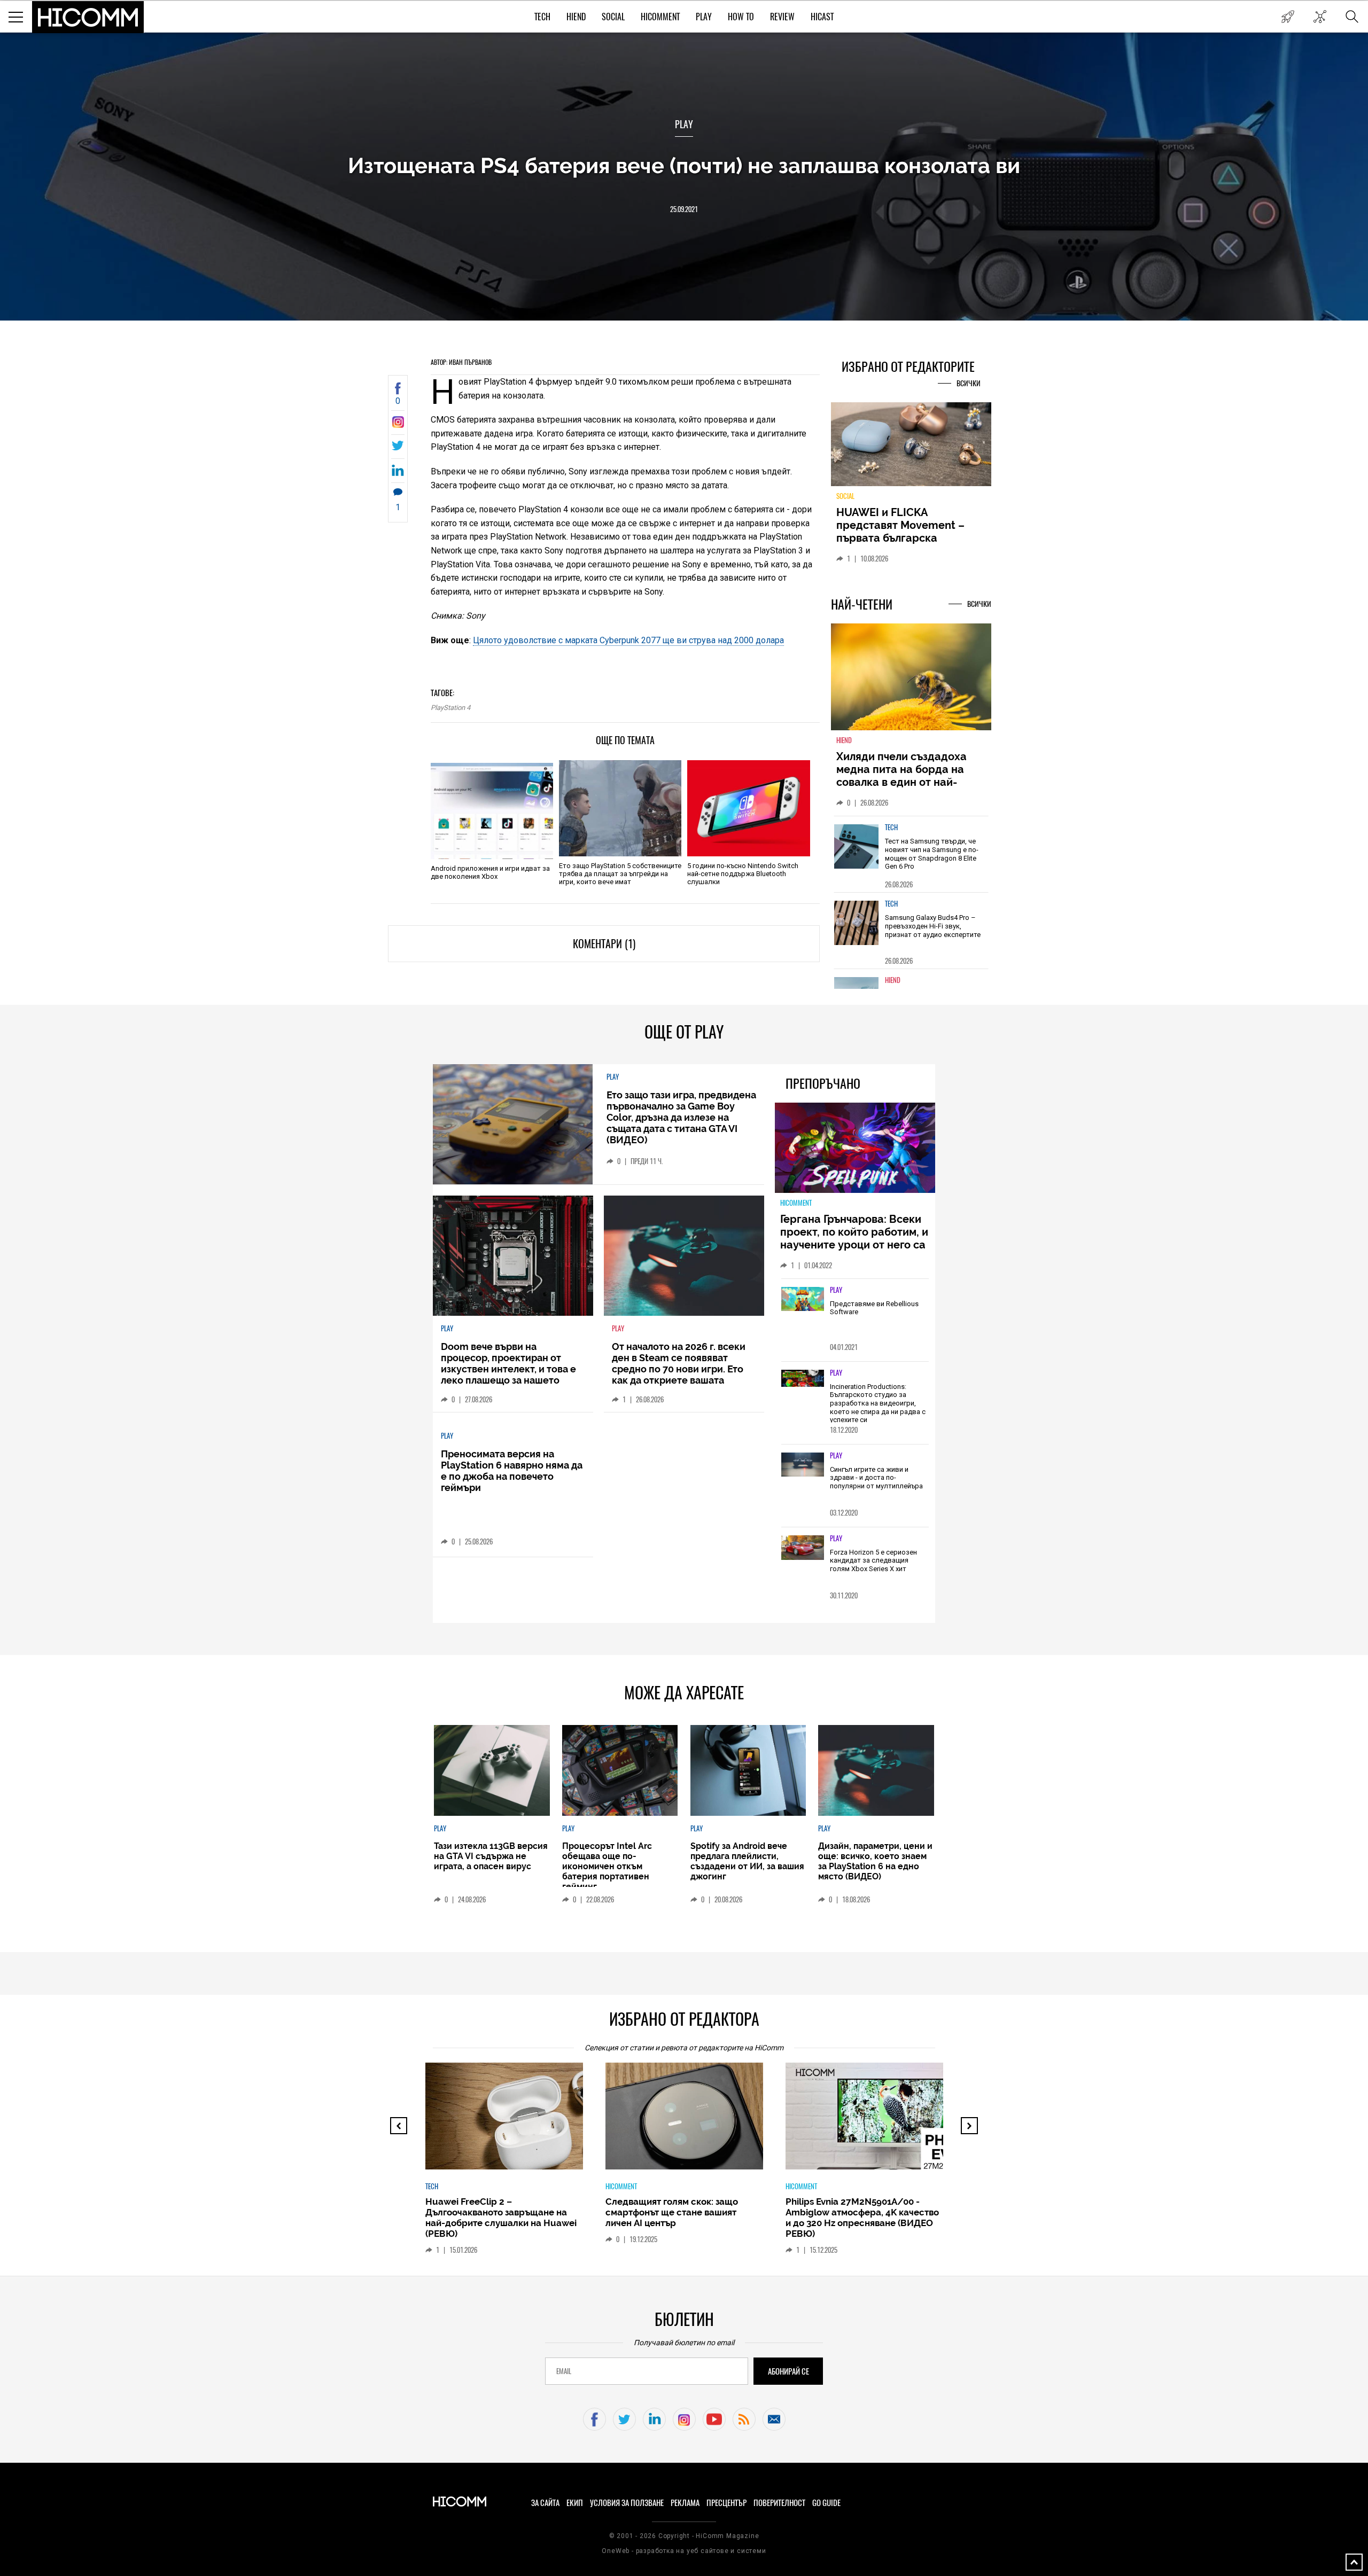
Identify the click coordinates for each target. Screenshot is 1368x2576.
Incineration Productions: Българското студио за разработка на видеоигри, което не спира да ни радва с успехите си (878, 1403)
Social (613, 17)
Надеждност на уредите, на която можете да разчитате (911, 525)
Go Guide (826, 2503)
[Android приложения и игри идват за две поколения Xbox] (492, 811)
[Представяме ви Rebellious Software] (803, 1300)
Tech (542, 17)
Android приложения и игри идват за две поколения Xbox (490, 872)
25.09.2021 (684, 209)
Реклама (685, 2503)
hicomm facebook (594, 2419)
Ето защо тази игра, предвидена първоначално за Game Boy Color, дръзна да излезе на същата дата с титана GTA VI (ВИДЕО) (681, 1117)
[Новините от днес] (1288, 17)
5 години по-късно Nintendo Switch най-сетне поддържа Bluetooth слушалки (743, 874)
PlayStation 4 (450, 708)
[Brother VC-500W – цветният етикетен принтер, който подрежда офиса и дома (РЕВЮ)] (940, 2121)
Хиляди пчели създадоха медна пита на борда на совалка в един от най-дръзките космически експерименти (901, 789)
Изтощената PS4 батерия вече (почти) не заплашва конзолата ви (684, 165)
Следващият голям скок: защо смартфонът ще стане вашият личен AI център (558, 2212)
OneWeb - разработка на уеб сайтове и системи (684, 2551)
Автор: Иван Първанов (461, 362)
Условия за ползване (627, 2503)
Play (704, 17)
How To (741, 17)
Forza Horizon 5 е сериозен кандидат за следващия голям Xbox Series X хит (873, 1560)
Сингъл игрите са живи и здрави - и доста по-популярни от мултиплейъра (876, 1478)
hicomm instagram (684, 2419)
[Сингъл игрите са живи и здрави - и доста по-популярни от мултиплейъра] (803, 1465)
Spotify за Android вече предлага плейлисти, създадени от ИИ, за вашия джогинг (747, 1861)
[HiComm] (88, 17)
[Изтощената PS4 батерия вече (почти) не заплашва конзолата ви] (398, 425)
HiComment (660, 17)
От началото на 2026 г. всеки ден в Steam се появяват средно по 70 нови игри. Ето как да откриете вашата (679, 1363)
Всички (969, 383)
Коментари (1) (604, 944)
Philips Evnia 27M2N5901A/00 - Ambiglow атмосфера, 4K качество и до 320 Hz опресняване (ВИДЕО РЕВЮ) (748, 2218)
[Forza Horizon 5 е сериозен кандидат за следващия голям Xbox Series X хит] (803, 1548)
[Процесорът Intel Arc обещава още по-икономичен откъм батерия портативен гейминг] (620, 1770)
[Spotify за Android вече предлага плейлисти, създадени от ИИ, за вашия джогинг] (748, 1770)
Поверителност (779, 2503)
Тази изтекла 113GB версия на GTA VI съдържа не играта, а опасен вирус (491, 1856)
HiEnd (576, 17)
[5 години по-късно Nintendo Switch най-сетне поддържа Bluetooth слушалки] (748, 808)
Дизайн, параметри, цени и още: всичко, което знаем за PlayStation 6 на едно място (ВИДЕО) (875, 1861)
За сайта (545, 2503)
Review (782, 17)
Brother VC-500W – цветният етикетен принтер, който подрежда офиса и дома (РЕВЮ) (923, 2212)
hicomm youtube (714, 2419)
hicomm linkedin (654, 2419)
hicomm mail (774, 2419)
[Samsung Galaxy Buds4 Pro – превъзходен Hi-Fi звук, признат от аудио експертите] (857, 929)
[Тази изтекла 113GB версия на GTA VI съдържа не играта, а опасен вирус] (492, 1770)
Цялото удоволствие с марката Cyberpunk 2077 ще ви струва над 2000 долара (628, 640)
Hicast (822, 17)
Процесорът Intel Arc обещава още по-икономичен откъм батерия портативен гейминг (607, 1866)
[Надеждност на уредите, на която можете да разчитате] (911, 448)
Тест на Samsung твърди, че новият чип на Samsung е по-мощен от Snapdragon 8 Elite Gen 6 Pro (932, 860)
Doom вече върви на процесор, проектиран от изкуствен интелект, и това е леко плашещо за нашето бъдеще (508, 1369)
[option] (911, 860)
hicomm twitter (624, 2419)
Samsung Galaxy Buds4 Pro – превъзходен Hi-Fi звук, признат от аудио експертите (933, 932)
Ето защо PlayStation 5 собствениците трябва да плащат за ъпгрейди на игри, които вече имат (620, 874)
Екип (575, 2503)
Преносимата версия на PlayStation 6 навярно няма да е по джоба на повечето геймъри (512, 1471)
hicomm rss (744, 2419)
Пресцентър (726, 2503)
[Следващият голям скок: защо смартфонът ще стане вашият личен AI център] (580, 2121)
